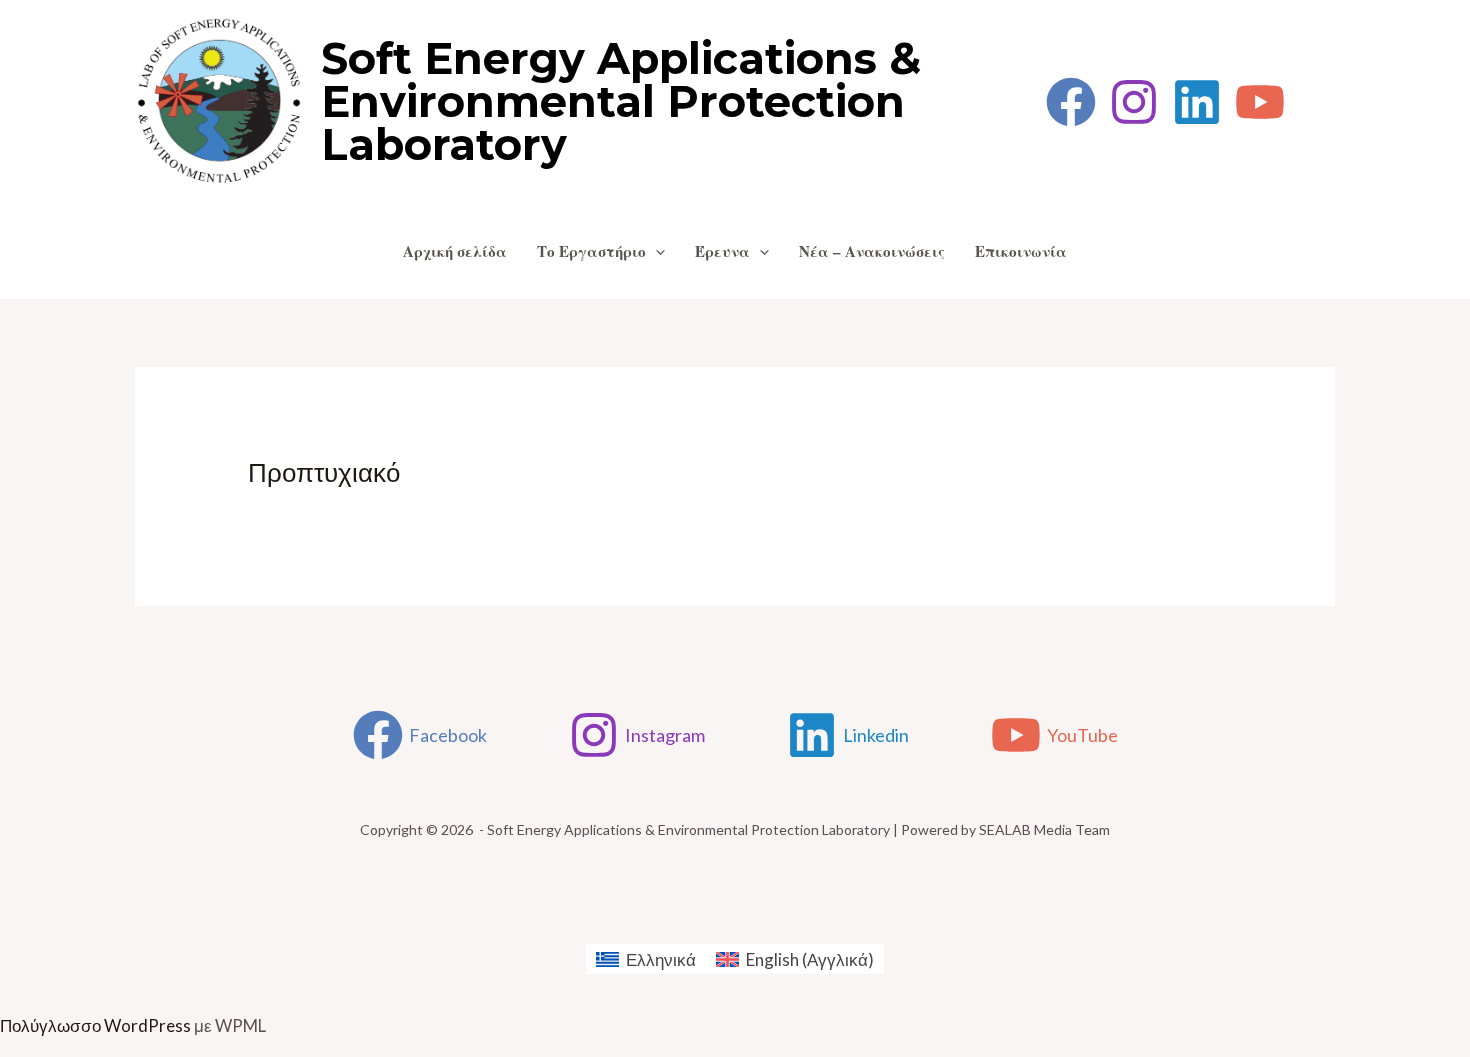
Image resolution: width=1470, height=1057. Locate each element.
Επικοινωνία (1021, 251)
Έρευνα (722, 251)
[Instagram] (1134, 102)
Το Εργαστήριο (591, 251)
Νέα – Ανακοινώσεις (872, 251)
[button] (655, 251)
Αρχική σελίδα (455, 251)
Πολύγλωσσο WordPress (95, 1025)
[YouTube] (1260, 102)
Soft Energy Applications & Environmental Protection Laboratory (621, 101)
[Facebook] (1071, 102)
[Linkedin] (1197, 102)
